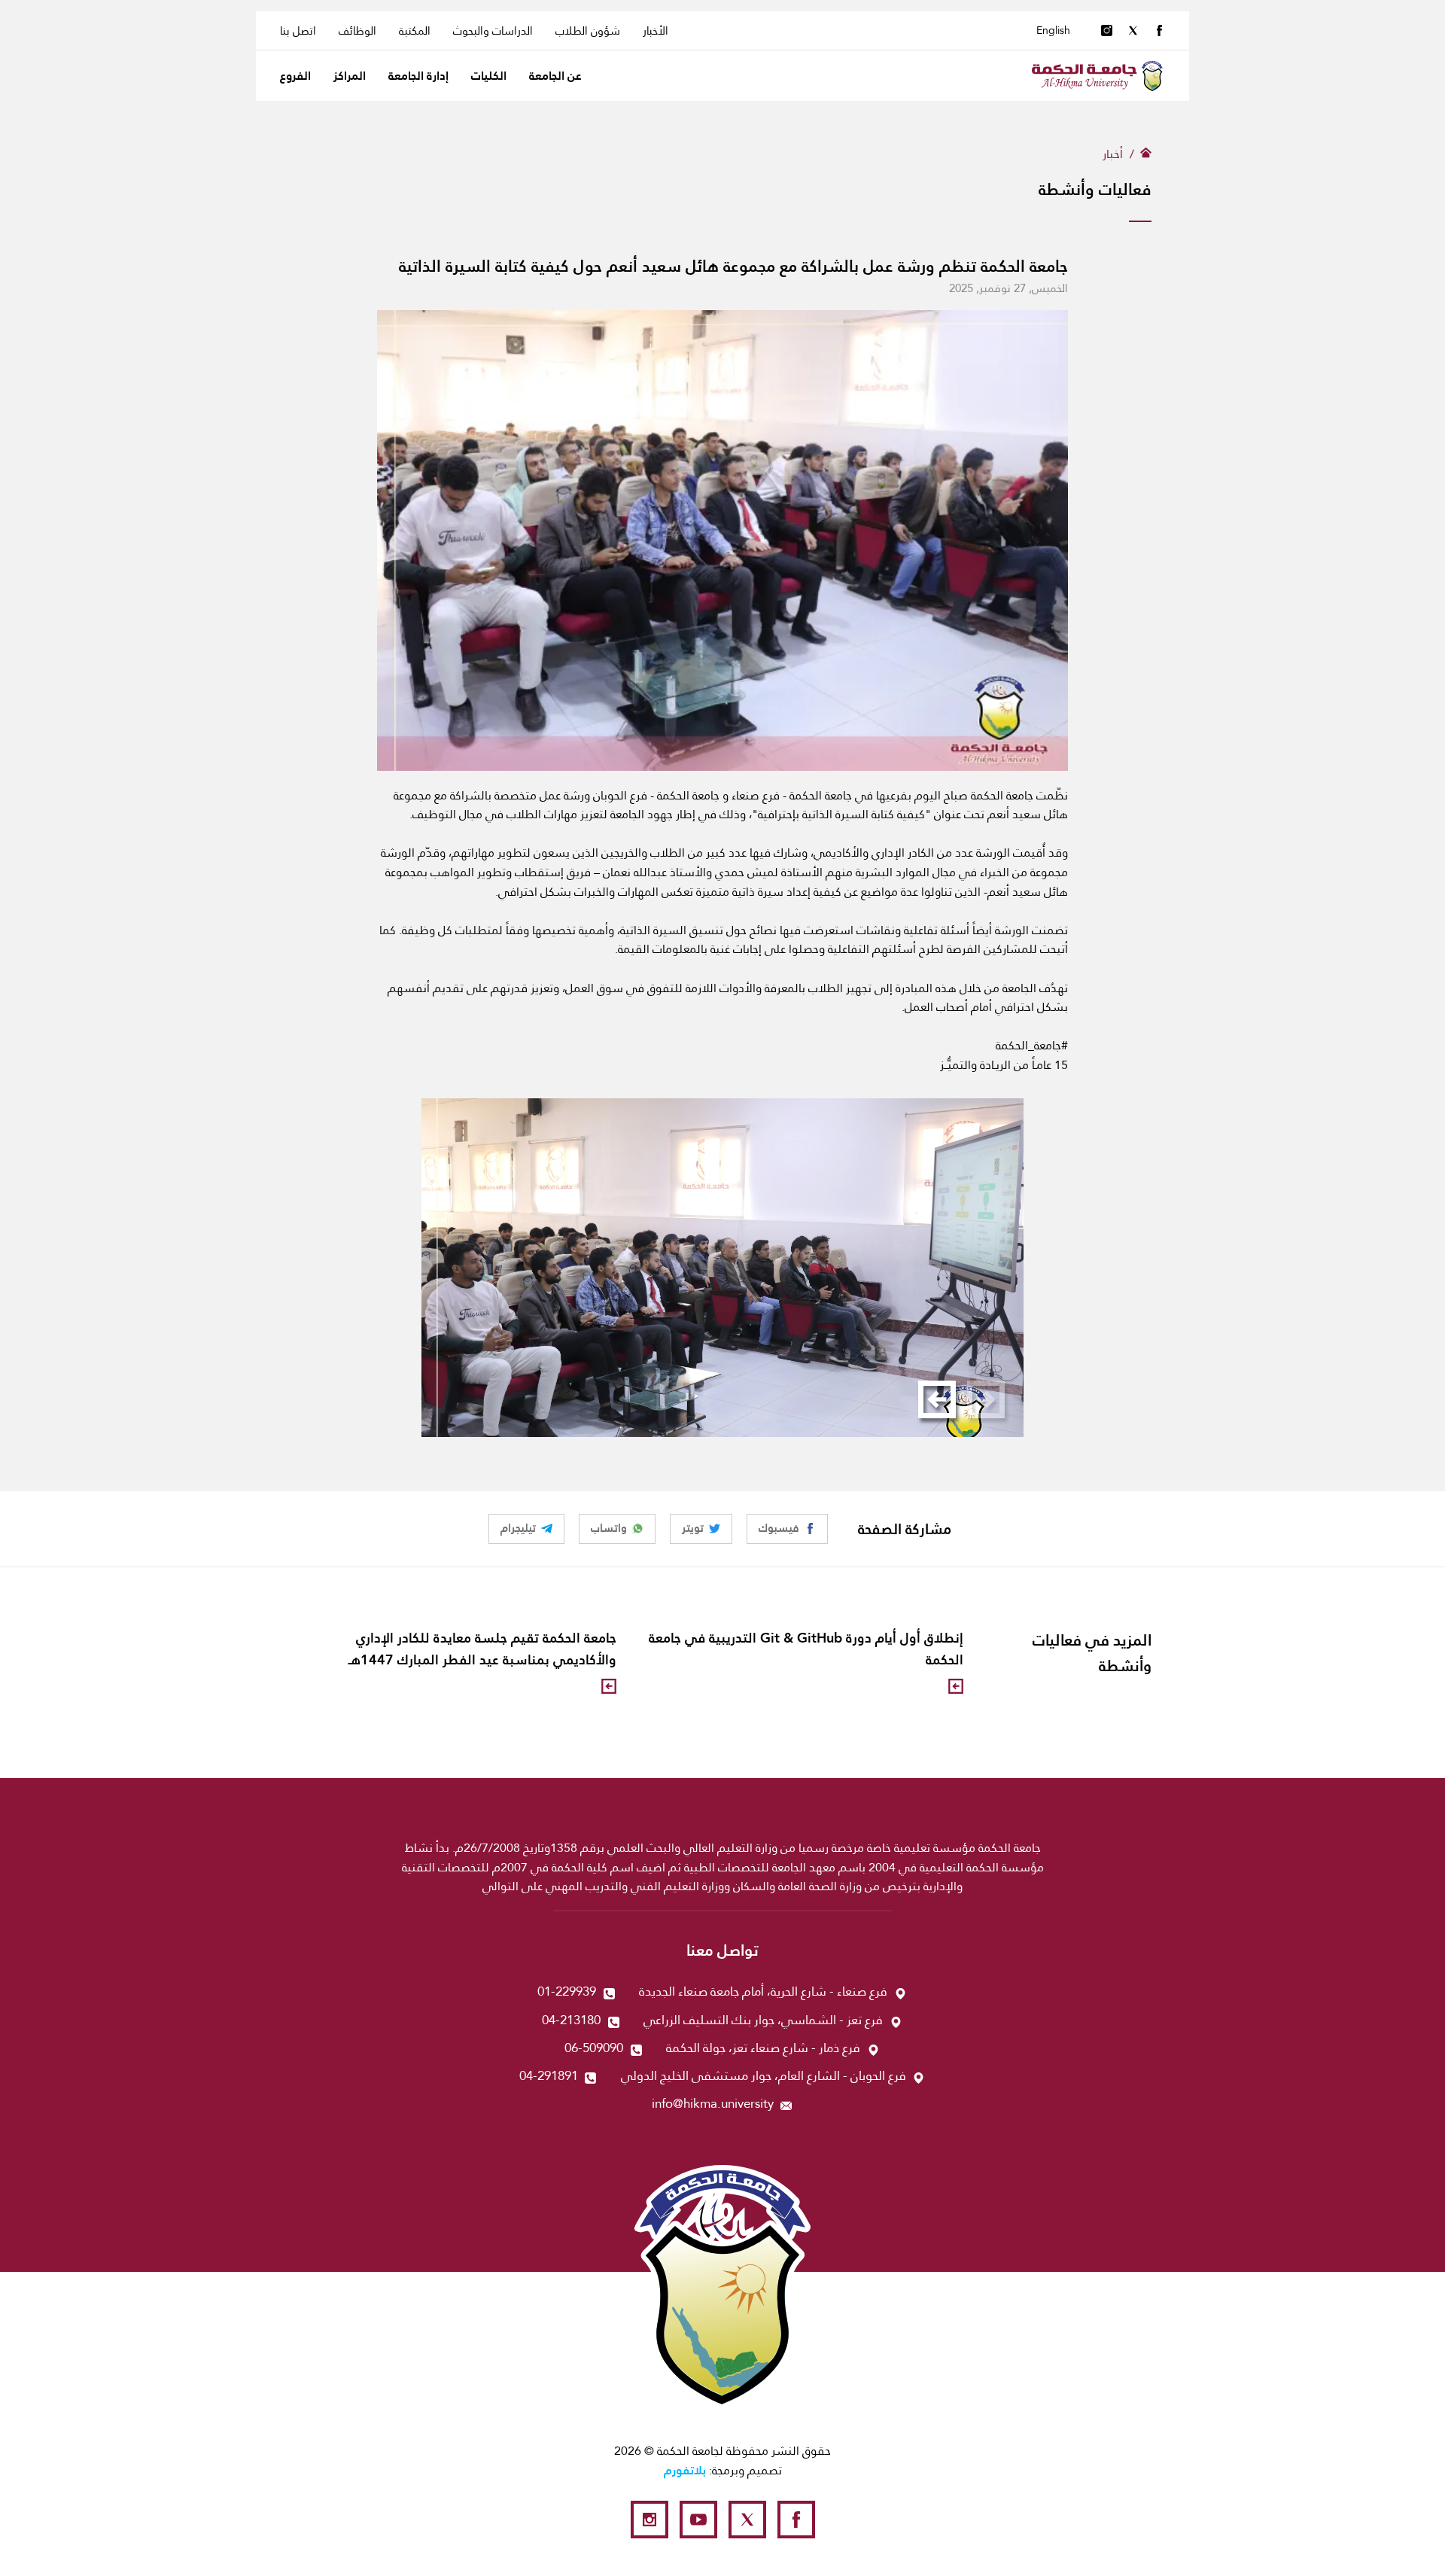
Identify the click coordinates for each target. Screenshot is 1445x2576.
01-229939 (567, 1991)
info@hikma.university (713, 2104)
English (1053, 30)
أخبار (1113, 154)
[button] (937, 1399)
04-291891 (549, 2076)
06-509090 (594, 2048)
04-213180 (571, 2020)
